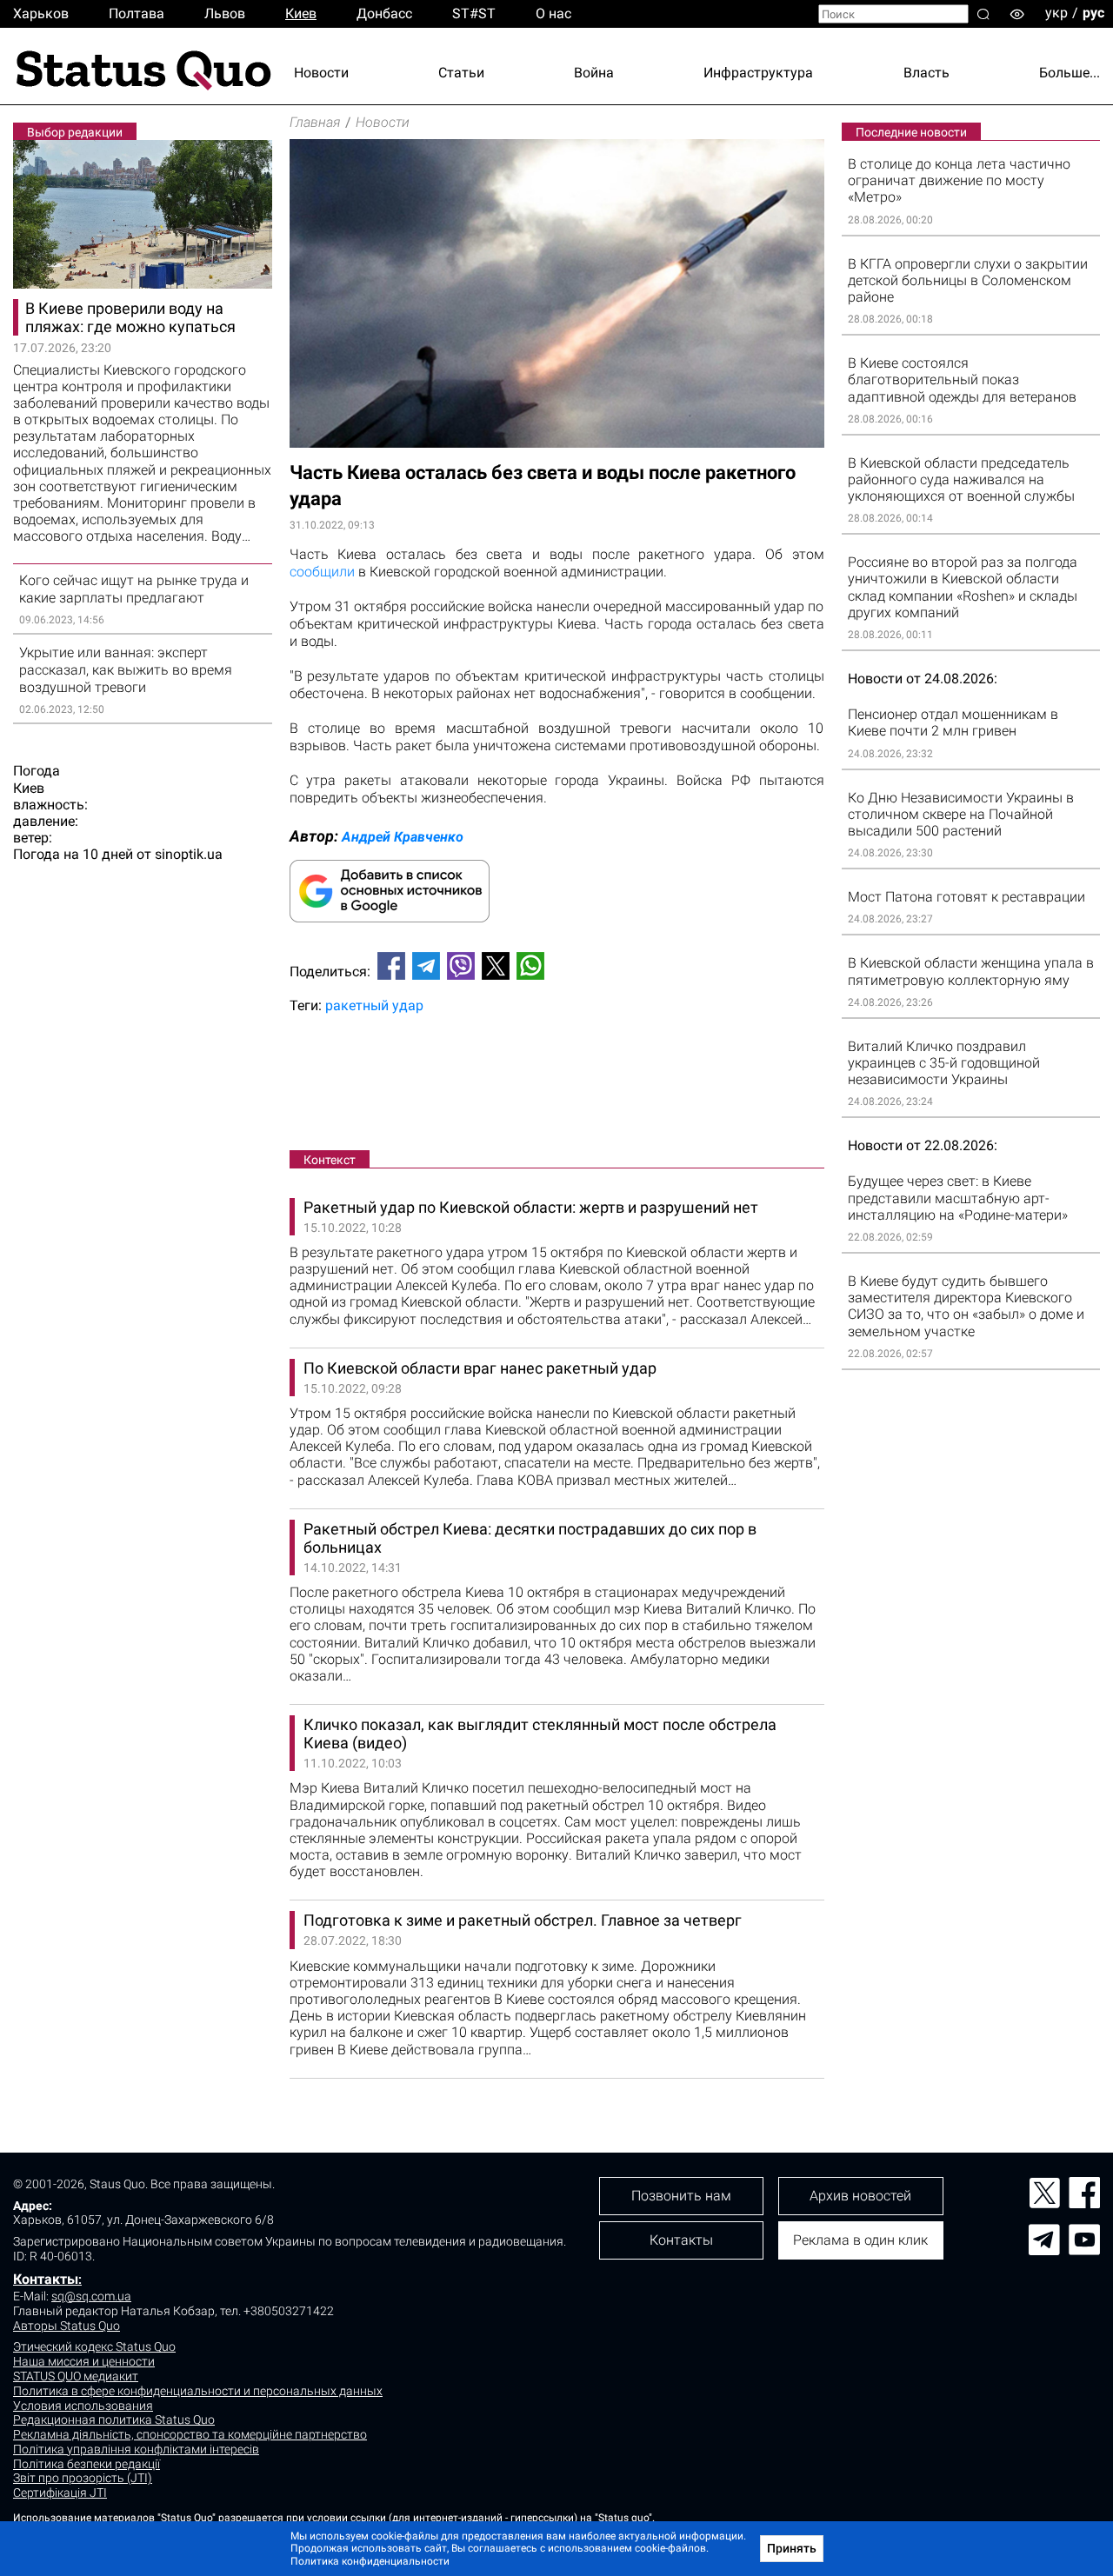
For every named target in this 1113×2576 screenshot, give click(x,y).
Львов (225, 13)
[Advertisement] (557, 1086)
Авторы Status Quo (67, 2326)
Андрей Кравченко (403, 837)
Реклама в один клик (860, 2240)
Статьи (461, 73)
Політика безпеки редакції (87, 2464)
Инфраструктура (758, 73)
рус (1093, 13)
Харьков (41, 13)
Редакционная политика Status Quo (114, 2420)
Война (594, 73)
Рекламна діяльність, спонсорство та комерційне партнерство (190, 2434)
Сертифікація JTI (60, 2493)
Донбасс (384, 13)
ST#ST (474, 13)
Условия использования (83, 2406)
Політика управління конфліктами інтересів (136, 2449)
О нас (553, 13)
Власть (926, 73)
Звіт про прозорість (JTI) (83, 2478)
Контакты (46, 2279)
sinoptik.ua (189, 854)
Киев (301, 13)
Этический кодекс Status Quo (94, 2346)
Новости (321, 73)
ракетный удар (374, 1005)
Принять (792, 2548)
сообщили (322, 572)
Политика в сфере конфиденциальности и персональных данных (198, 2391)
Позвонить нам (681, 2196)
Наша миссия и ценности (84, 2361)
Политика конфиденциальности (370, 2561)
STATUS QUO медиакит (76, 2376)
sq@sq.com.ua (91, 2296)
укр (1056, 13)
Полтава (137, 13)
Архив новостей (860, 2196)
